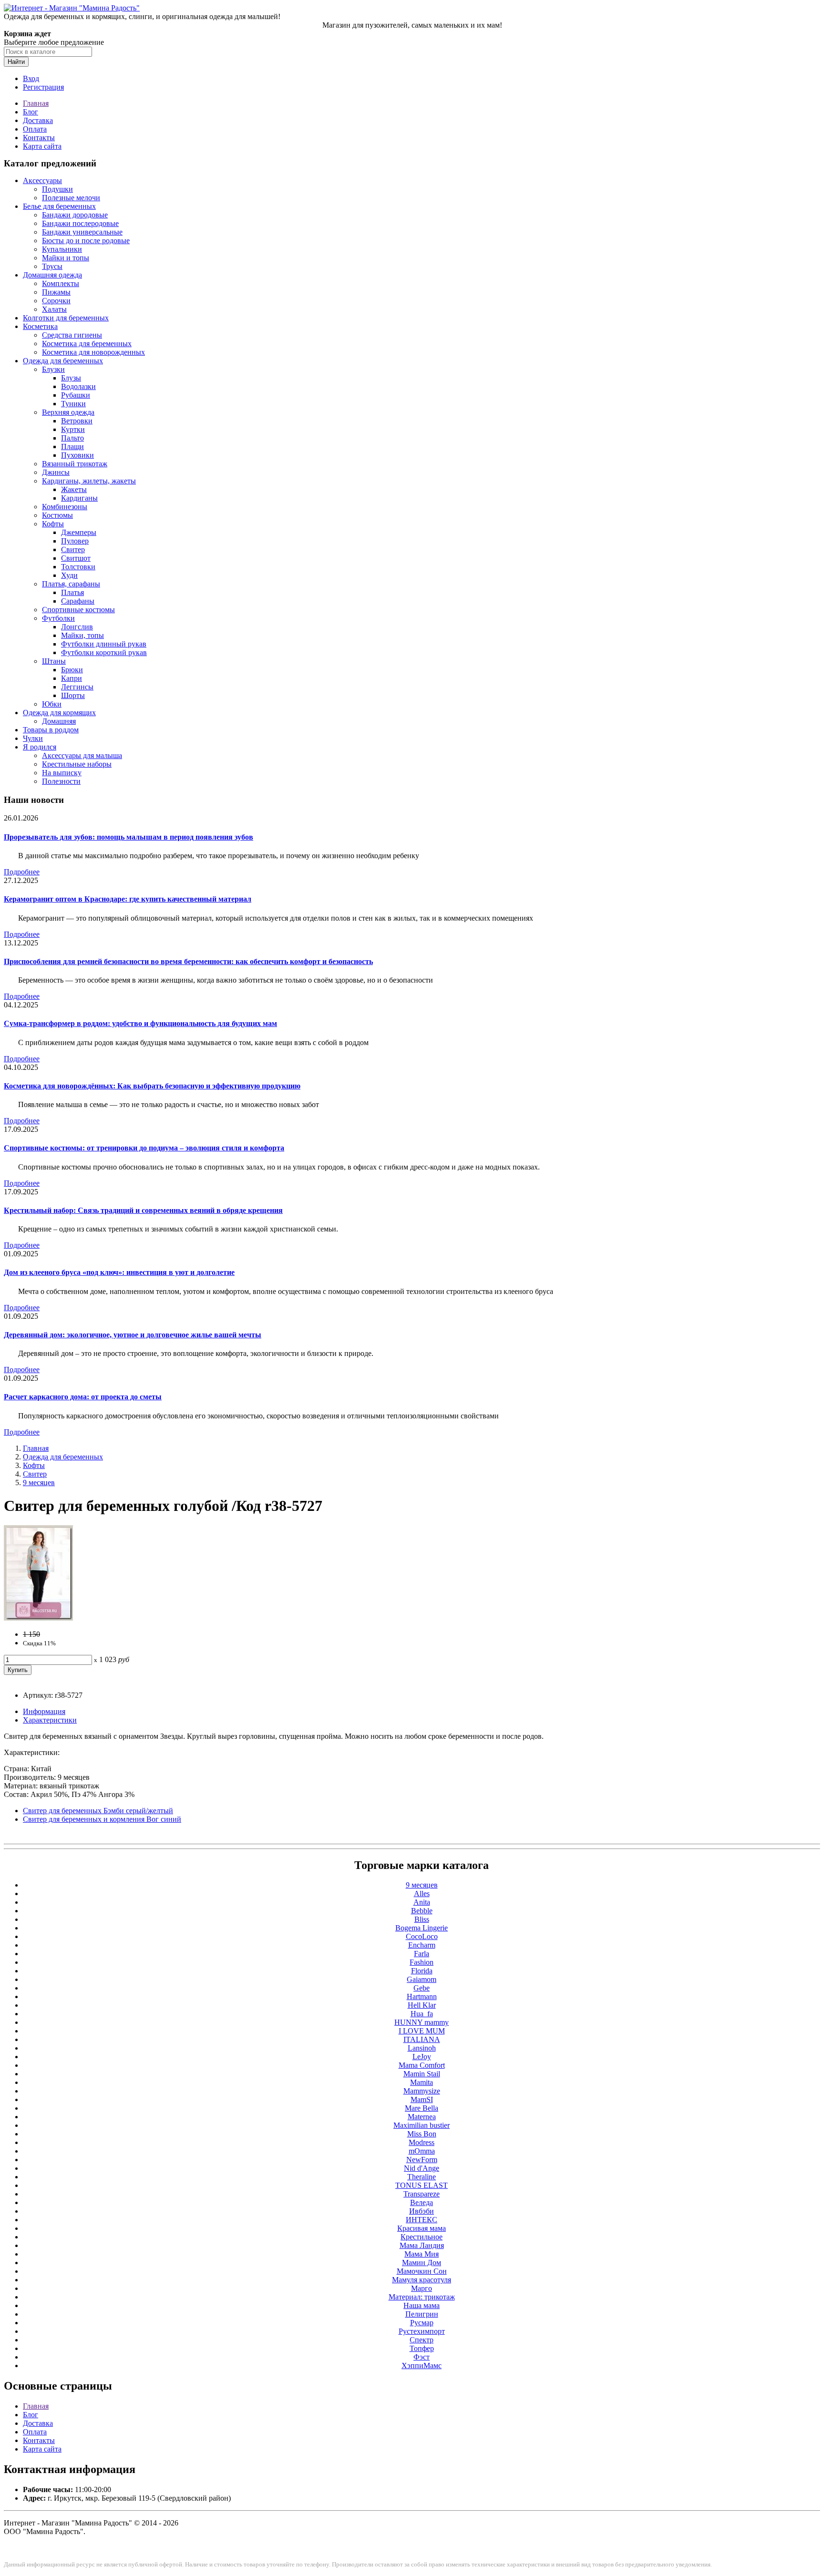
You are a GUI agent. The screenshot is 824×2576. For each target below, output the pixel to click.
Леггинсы (77, 687)
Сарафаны (78, 601)
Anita (422, 1902)
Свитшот (76, 558)
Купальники (62, 249)
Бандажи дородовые (75, 215)
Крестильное (422, 2237)
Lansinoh (422, 2048)
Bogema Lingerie (422, 1928)
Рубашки (76, 395)
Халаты (54, 309)
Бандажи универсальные (82, 232)
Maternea (422, 2117)
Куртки (73, 429)
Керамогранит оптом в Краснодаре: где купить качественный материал (128, 899)
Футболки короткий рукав (104, 652)
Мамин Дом (422, 2263)
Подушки (57, 189)
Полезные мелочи (71, 198)
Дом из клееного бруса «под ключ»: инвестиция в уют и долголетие (119, 1272)
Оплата (35, 129)
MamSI (422, 2099)
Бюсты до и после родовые (86, 241)
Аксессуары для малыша (82, 755)
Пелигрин (422, 2314)
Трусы (52, 266)
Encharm (422, 1945)
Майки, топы (82, 635)
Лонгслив (77, 627)
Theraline (422, 2177)
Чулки (33, 738)
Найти (16, 62)
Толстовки (78, 567)
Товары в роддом (51, 730)
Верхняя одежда (68, 412)
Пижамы (56, 292)
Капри (72, 678)
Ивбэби (422, 2211)
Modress (422, 2142)
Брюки (72, 670)
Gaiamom (422, 1979)
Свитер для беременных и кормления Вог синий (102, 1819)
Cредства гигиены (72, 335)
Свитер (73, 549)
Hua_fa (422, 2014)
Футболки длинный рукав (104, 644)
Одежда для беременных (63, 361)
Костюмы (57, 515)
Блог (31, 112)
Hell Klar (422, 2005)
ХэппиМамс (422, 2366)
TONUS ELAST (422, 2185)
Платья (72, 592)
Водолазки (78, 386)
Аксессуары (42, 180)
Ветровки (77, 421)
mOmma (422, 2151)
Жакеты (74, 489)
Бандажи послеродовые (80, 223)
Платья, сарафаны (71, 584)
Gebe (422, 1988)
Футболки (58, 618)
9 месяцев (39, 1483)
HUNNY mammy (422, 2022)
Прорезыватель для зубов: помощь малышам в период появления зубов (129, 837)
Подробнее (22, 872)
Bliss (422, 1919)
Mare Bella (422, 2108)
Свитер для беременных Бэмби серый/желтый (98, 1811)
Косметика (40, 326)
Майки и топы (66, 258)
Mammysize (422, 2091)
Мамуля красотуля (422, 2280)
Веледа (422, 2202)
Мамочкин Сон (422, 2271)
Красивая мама (422, 2228)
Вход (31, 78)
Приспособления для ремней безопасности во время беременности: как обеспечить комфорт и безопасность (188, 961)
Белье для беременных (59, 206)
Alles (422, 1894)
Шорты (73, 695)
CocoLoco (422, 1936)
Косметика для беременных (87, 344)
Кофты (53, 524)
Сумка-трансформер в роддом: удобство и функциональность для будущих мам (140, 1023)
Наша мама (422, 2305)
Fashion (422, 1962)
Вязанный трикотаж (75, 464)
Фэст (422, 2357)
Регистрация (43, 87)
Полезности (61, 781)
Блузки (53, 369)
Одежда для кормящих (59, 713)
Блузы (71, 378)
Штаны (54, 661)
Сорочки (56, 301)
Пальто (72, 438)
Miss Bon (422, 2134)
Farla (422, 1954)
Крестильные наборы (77, 764)
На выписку (62, 773)
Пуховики (77, 455)
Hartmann (422, 1996)
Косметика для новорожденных (93, 352)
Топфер (422, 2348)
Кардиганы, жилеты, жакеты (89, 481)
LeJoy (422, 2057)
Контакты (39, 138)
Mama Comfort (422, 2065)
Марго (422, 2288)
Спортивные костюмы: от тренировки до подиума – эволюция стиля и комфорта (144, 1148)
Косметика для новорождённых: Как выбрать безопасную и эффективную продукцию (152, 1086)
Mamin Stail (422, 2074)
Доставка (38, 120)
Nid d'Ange (422, 2168)
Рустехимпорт (422, 2331)
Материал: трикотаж (422, 2297)
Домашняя (59, 721)
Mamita (422, 2082)
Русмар (422, 2323)
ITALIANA (422, 2039)
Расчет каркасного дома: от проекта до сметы (83, 1397)
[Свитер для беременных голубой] (38, 1618)
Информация (44, 1711)
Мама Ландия (422, 2245)
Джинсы (56, 472)
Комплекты (61, 283)
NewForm (422, 2160)
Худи (69, 575)
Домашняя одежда (52, 275)
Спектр (422, 2340)
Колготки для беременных (66, 318)
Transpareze (422, 2194)
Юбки (52, 704)
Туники (73, 404)
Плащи (72, 446)
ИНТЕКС (422, 2220)
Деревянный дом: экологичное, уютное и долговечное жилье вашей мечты (133, 1335)
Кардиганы (79, 498)
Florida (422, 1971)
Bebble (422, 1911)
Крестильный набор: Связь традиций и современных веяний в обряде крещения (143, 1210)
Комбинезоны (65, 507)
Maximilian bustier (422, 2125)
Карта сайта (42, 146)
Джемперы (79, 532)
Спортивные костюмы (78, 610)
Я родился (40, 747)
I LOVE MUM (422, 2031)
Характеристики (50, 1720)
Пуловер (75, 541)
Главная (36, 103)
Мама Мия (422, 2254)
